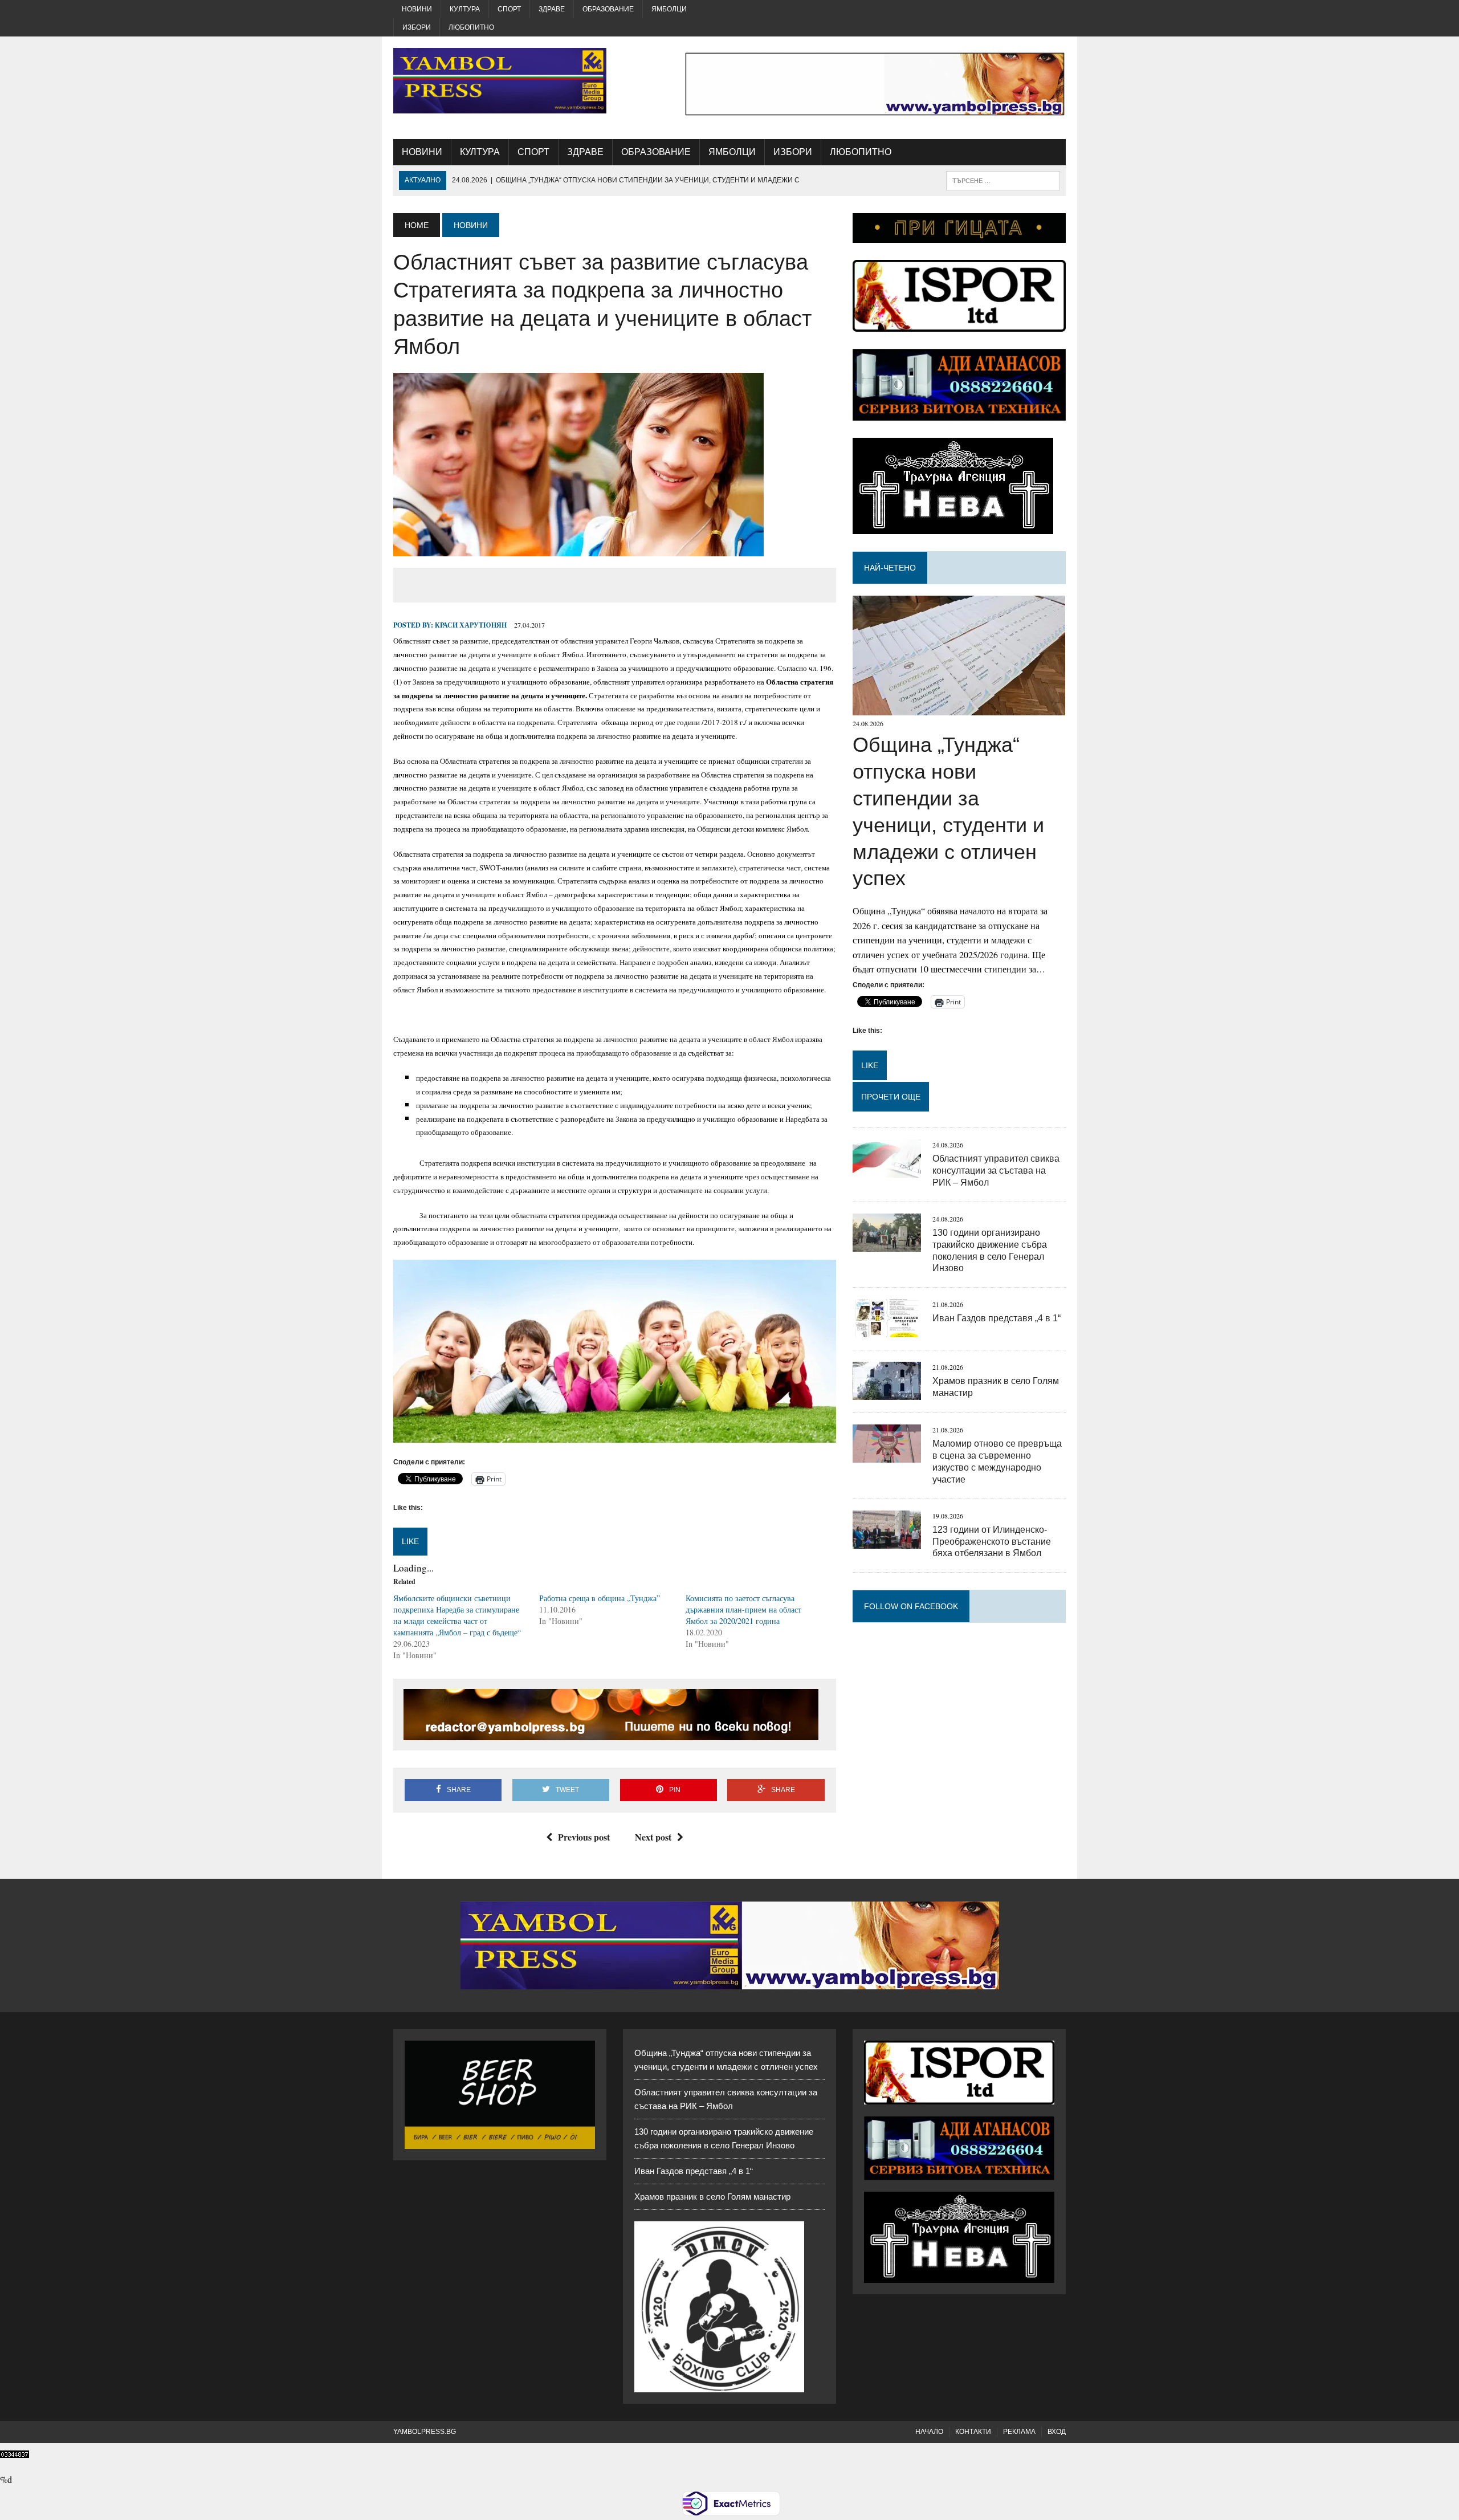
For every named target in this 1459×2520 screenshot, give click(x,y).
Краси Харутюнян (471, 625)
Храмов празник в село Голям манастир (712, 2197)
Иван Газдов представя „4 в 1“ (997, 1318)
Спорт (509, 9)
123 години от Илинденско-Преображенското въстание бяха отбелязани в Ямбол (992, 1542)
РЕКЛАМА (1019, 2432)
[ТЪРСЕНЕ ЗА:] (1003, 180)
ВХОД (1057, 2432)
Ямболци (669, 9)
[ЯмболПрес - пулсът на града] (500, 81)
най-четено (890, 568)
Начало (929, 2432)
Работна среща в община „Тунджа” (600, 1598)
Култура (465, 9)
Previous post (584, 1837)
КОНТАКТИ (973, 2432)
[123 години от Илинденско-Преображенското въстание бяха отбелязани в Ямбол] (887, 1541)
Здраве (552, 9)
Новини (417, 9)
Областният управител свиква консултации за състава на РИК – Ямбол (996, 1171)
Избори (417, 27)
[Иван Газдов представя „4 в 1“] (887, 1330)
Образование (608, 9)
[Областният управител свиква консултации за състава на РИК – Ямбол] (887, 1171)
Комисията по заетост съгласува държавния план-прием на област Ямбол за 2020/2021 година (743, 1609)
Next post (653, 1837)
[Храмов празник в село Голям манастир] (887, 1393)
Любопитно (471, 27)
